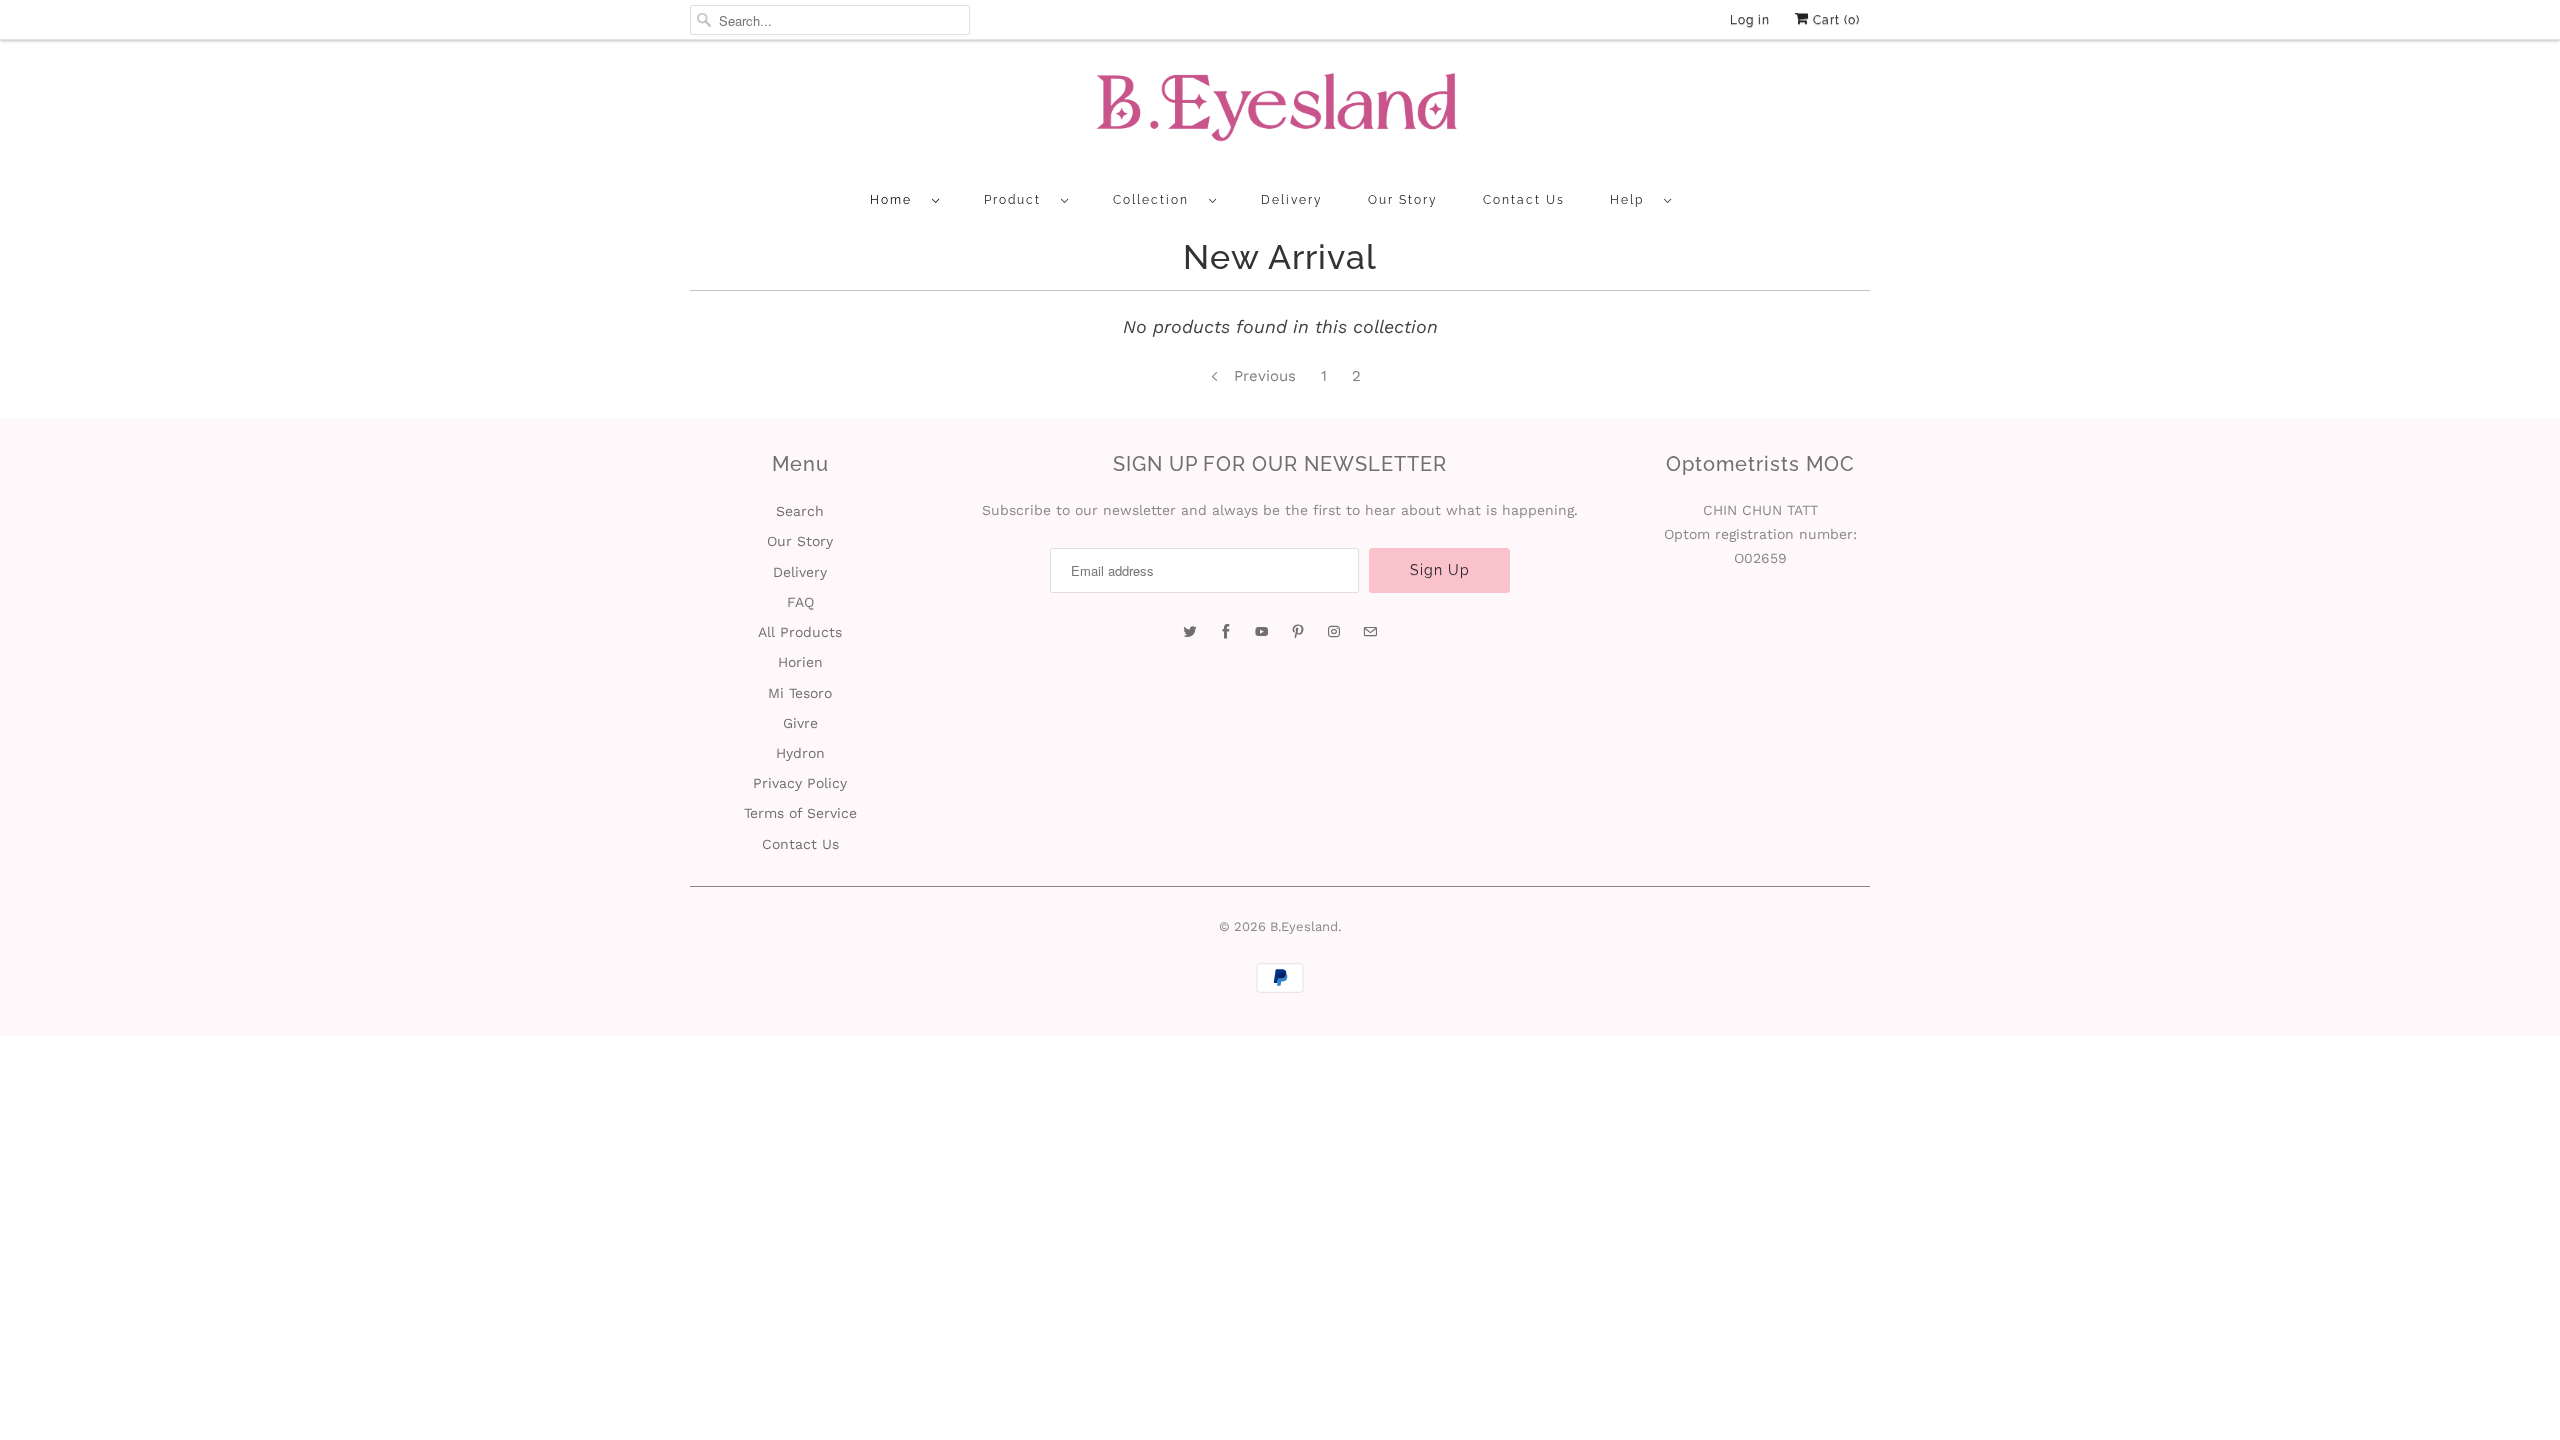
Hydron (800, 753)
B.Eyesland (1304, 926)
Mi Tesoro (800, 693)
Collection (1156, 200)
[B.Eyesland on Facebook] (1226, 632)
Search (800, 511)
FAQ (800, 602)
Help (1632, 200)
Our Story (1403, 200)
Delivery (1292, 200)
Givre (800, 723)
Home (896, 200)
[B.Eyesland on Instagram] (1334, 632)
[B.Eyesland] (1280, 113)
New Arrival (1280, 257)
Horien (800, 662)
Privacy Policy (800, 783)
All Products (800, 632)
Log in (1750, 20)
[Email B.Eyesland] (1370, 632)
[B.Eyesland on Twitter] (1190, 632)
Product (1017, 200)
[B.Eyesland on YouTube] (1262, 632)
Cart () (1834, 20)
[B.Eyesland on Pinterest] (1298, 632)
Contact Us (1524, 200)
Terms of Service (800, 813)
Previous (1262, 376)
